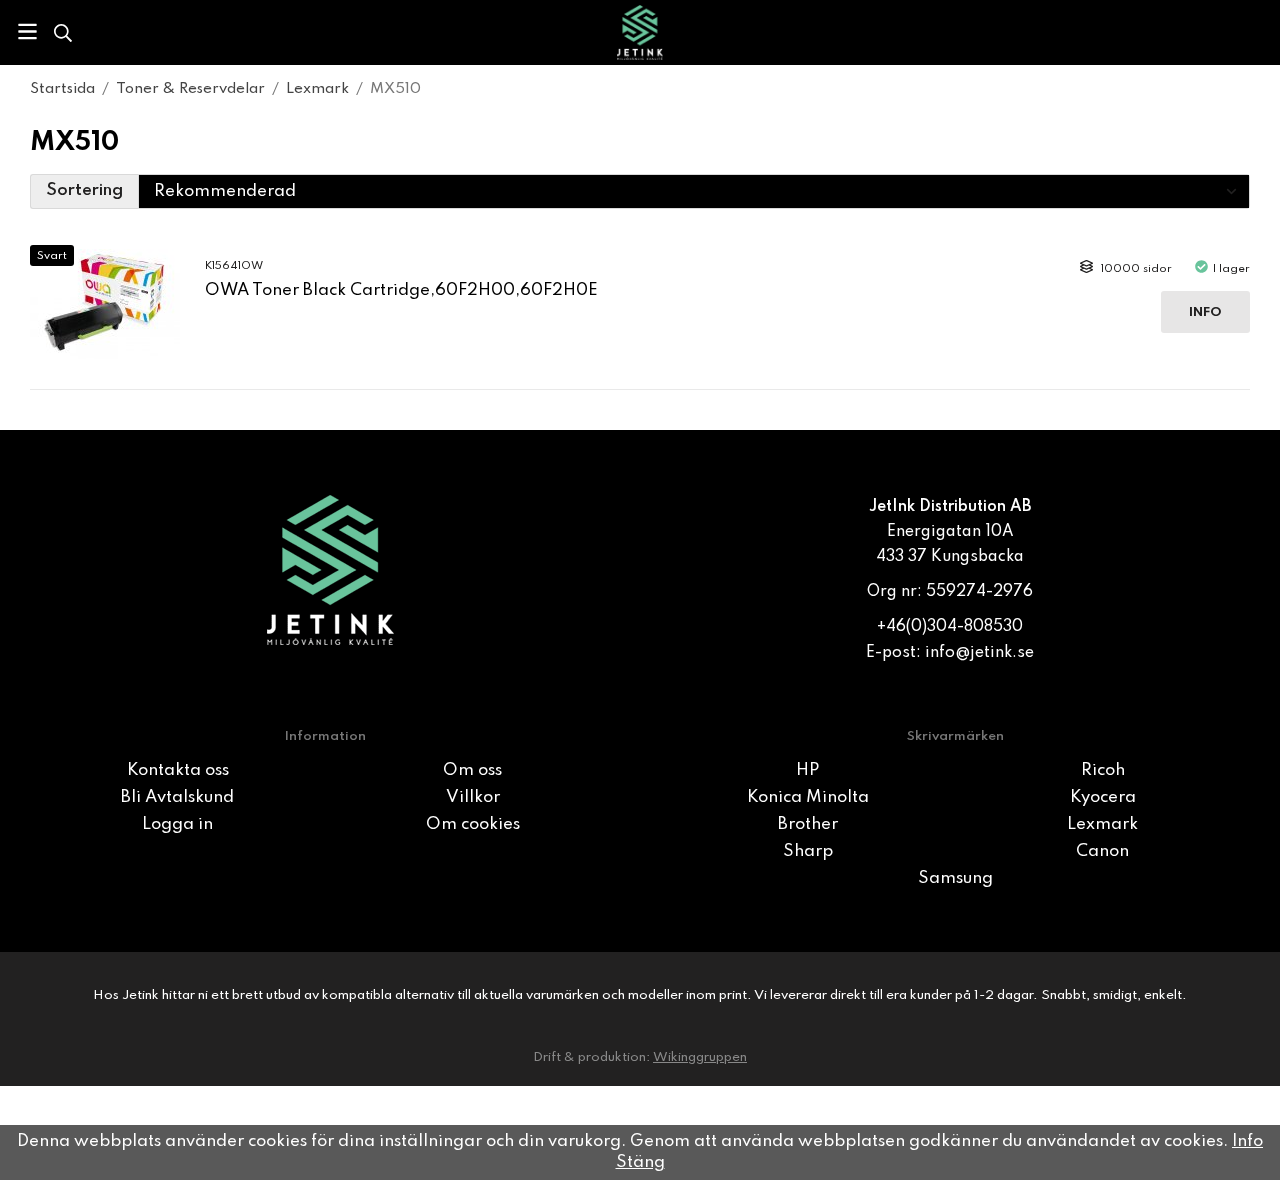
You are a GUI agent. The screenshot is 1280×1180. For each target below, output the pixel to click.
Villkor (473, 797)
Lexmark (1102, 824)
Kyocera (1103, 797)
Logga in (177, 824)
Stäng (640, 1162)
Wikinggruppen (700, 1057)
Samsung (955, 878)
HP (807, 770)
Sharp (808, 851)
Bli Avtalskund (177, 797)
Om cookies (473, 824)
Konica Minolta (808, 797)
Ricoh (1103, 770)
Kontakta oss (178, 770)
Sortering (84, 190)
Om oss (472, 770)
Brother (808, 824)
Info (1205, 312)
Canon (1102, 851)
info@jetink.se (979, 653)
